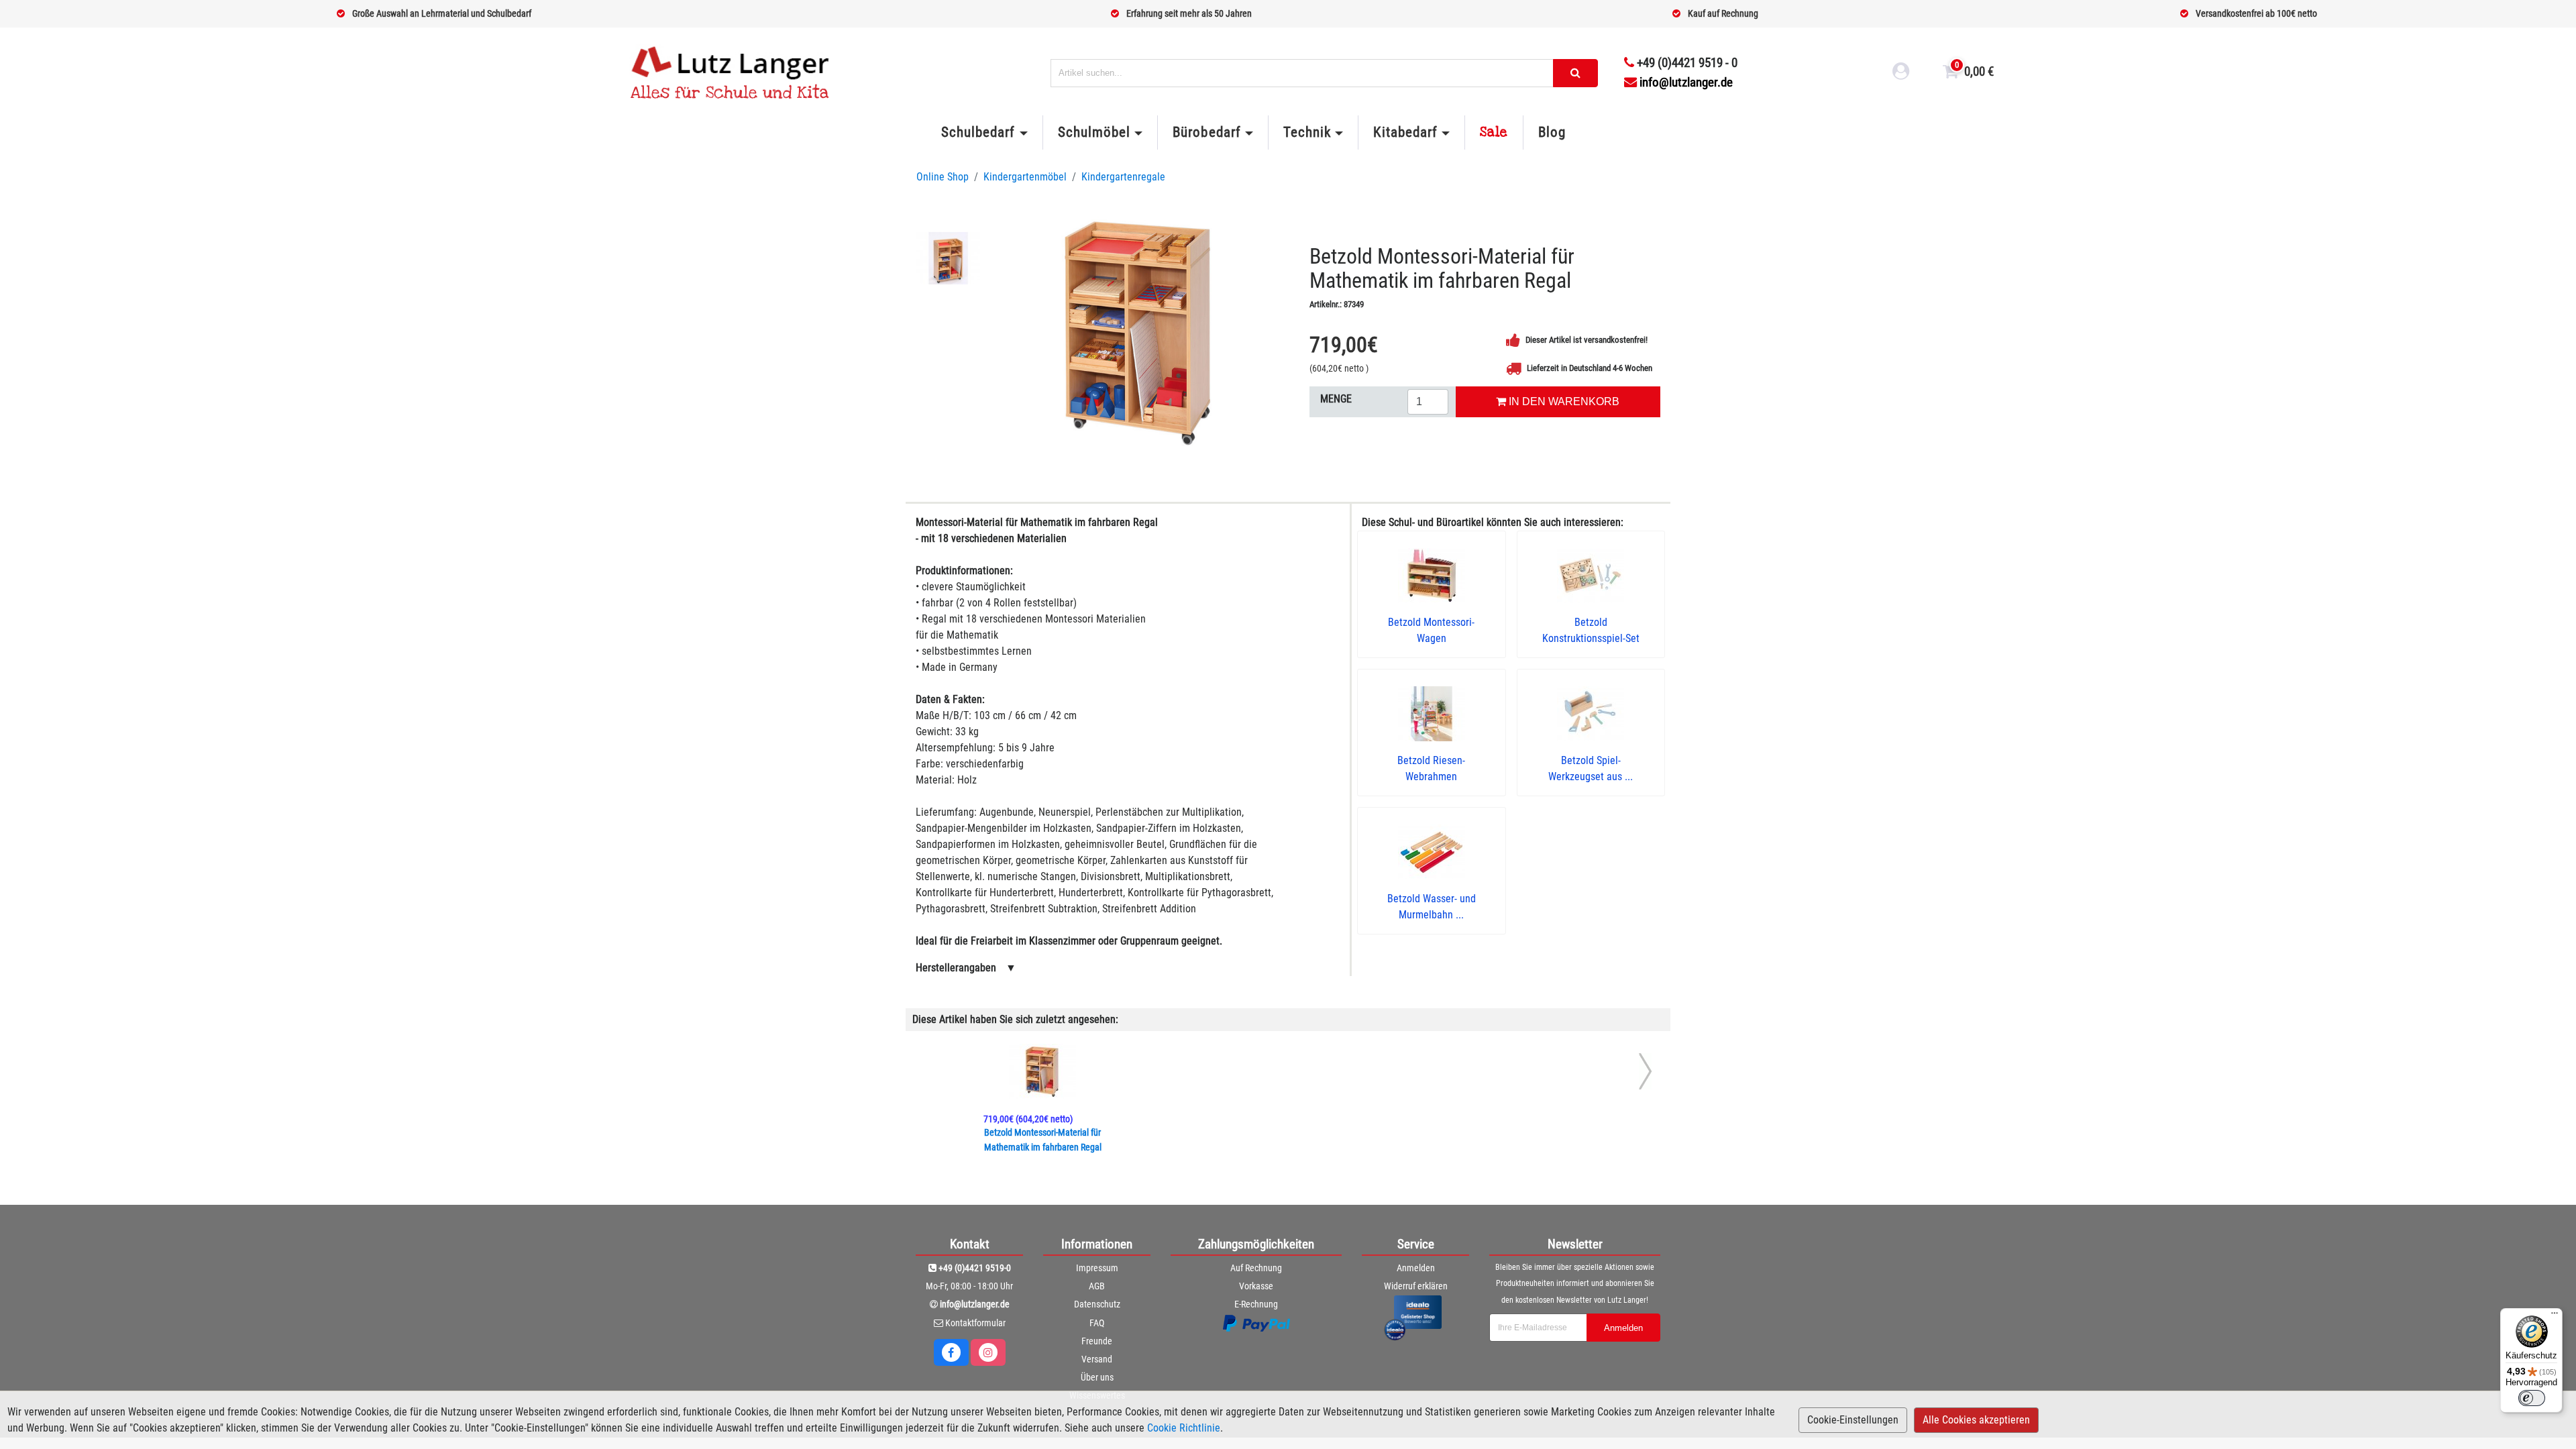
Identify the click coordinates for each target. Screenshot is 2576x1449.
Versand (1097, 1359)
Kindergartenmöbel (1025, 177)
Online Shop (943, 177)
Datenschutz (1097, 1304)
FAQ (1097, 1323)
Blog (1552, 132)
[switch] (2532, 1398)
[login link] (1901, 73)
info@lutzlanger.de (1686, 82)
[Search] (1575, 73)
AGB (1097, 1286)
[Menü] (2555, 1316)
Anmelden (1416, 1268)
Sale (1494, 132)
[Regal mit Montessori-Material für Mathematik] (1139, 331)
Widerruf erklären (1416, 1286)
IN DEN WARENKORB (1563, 401)
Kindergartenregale (1123, 177)
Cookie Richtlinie (1184, 1428)
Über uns (1097, 1377)
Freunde (1097, 1341)
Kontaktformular (975, 1323)
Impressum (1097, 1268)
